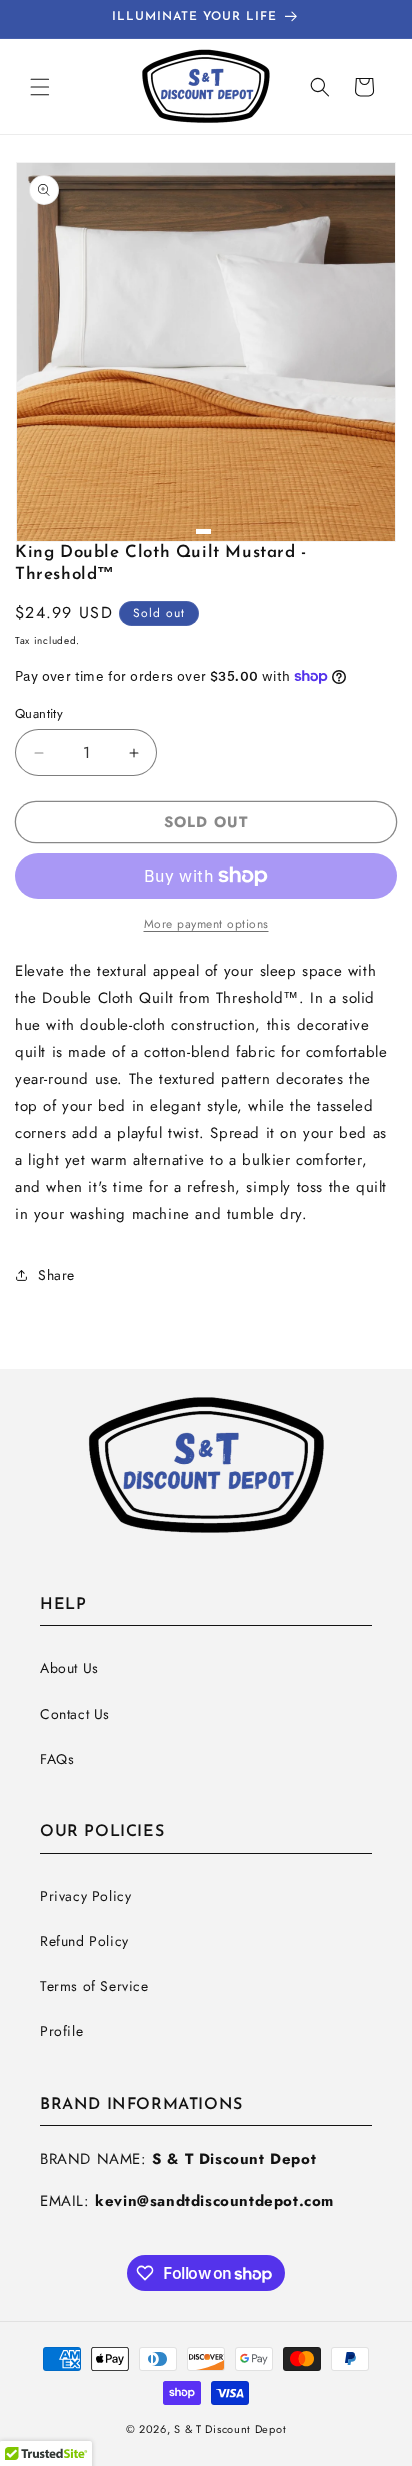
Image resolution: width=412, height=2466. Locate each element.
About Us (69, 1668)
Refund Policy (84, 1941)
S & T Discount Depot (230, 2429)
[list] (206, 352)
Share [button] (56, 1275)
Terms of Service (94, 1986)
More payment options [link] (206, 924)
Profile (61, 2031)
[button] (40, 87)
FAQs (57, 1759)
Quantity (39, 713)
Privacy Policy (85, 1896)
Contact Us (75, 1714)
